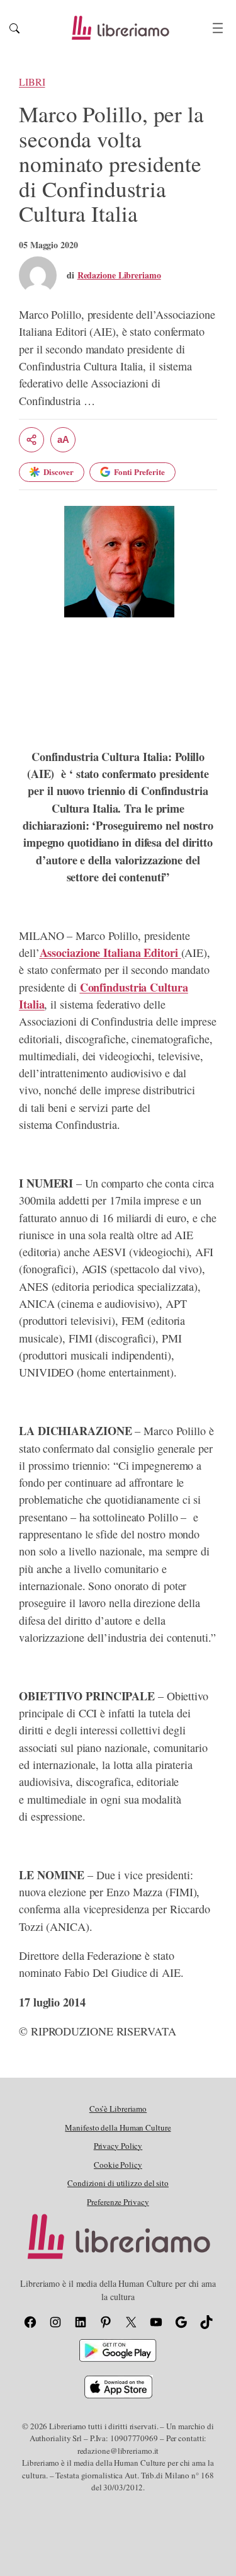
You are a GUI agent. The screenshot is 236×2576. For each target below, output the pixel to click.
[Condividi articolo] (31, 440)
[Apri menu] (218, 28)
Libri (32, 82)
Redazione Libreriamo (119, 275)
